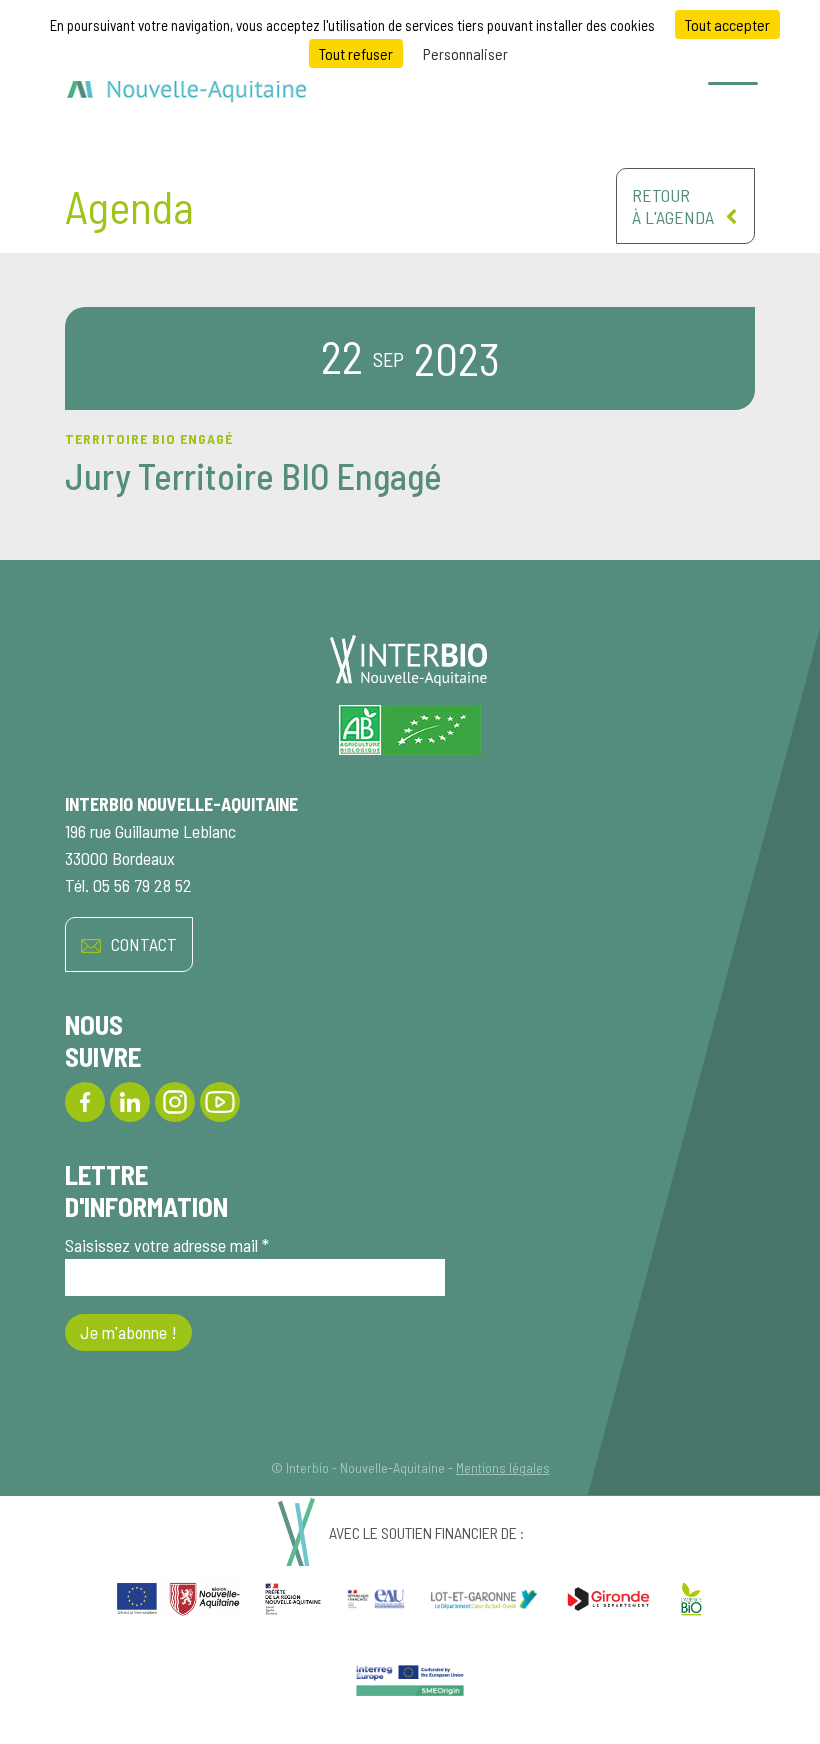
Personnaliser (465, 53)
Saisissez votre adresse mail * (167, 1245)
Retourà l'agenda (673, 206)
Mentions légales (503, 1467)
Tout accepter (727, 24)
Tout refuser (356, 53)
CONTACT (144, 944)
